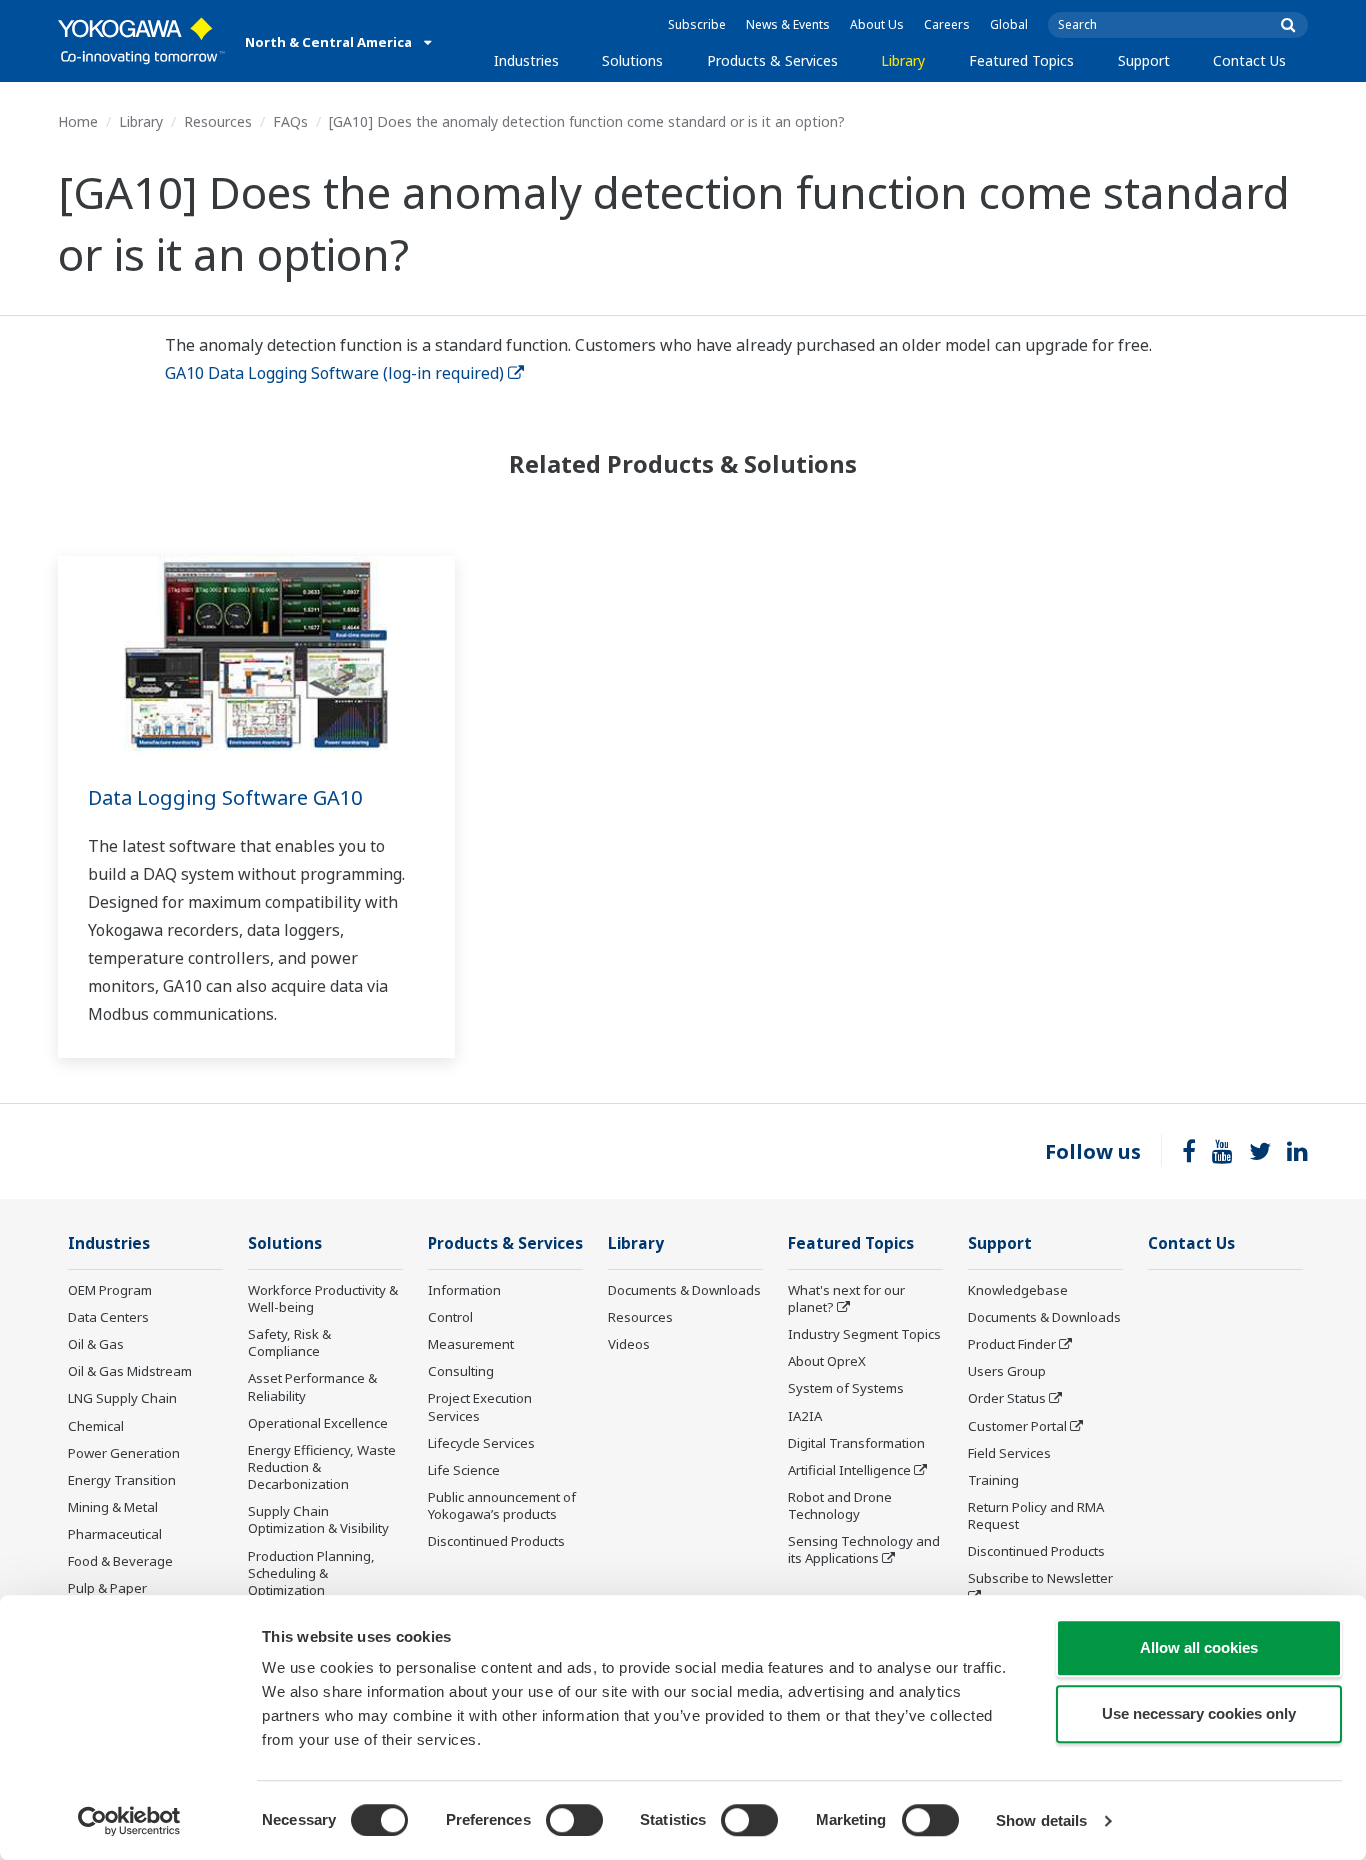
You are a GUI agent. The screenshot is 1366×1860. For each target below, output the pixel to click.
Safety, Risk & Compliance (289, 1342)
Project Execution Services (480, 1406)
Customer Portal (1017, 1426)
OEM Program (110, 1290)
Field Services (1009, 1453)
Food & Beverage (120, 1561)
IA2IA (805, 1416)
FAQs (290, 121)
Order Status (1007, 1398)
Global (1009, 24)
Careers (947, 24)
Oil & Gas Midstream (130, 1371)
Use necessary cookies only (1199, 1713)
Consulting (461, 1371)
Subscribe (697, 24)
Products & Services (772, 60)
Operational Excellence (318, 1423)
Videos (629, 1344)
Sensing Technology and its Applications (864, 1549)
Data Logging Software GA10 (225, 797)
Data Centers (108, 1317)
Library (903, 60)
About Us (877, 24)
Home (78, 121)
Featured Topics (1021, 60)
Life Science (464, 1470)
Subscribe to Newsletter (1040, 1578)
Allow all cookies (1199, 1647)
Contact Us (1249, 60)
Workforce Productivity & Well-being (323, 1298)
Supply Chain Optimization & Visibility (318, 1519)
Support (1144, 60)
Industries (526, 60)
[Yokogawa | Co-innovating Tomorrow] (141, 41)
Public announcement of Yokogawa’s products (502, 1505)
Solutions (632, 60)
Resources (218, 121)
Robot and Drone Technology (840, 1505)
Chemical (96, 1426)
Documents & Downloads (684, 1290)
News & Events (788, 24)
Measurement (471, 1344)
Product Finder (1012, 1344)
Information (464, 1290)
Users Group (1007, 1371)
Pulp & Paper (107, 1588)
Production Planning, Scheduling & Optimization (311, 1573)
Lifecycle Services (481, 1443)
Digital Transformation (856, 1443)
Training (993, 1480)
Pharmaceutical (115, 1534)
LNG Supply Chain (122, 1398)
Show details (1041, 1820)
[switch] (574, 1820)
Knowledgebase (1018, 1290)
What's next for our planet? (846, 1298)
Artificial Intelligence (849, 1470)
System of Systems (846, 1388)
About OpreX (827, 1361)
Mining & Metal (113, 1507)
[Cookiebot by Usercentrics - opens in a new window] (129, 1821)
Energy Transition (122, 1480)
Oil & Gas (96, 1344)
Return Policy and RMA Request (1036, 1515)
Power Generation (124, 1453)
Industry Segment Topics (864, 1334)
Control (450, 1317)
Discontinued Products (496, 1541)
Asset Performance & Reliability (312, 1386)
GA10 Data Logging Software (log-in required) (334, 373)
